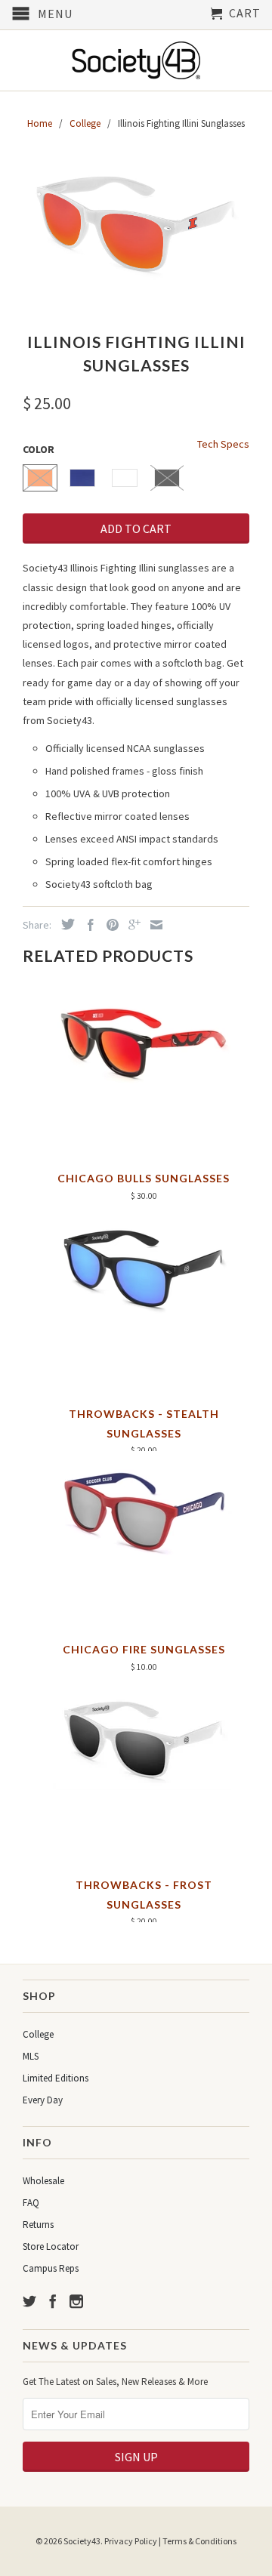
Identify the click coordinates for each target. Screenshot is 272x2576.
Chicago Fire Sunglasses (144, 1649)
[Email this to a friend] (153, 925)
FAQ (31, 2203)
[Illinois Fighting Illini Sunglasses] (136, 222)
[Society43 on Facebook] (53, 2301)
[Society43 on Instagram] (76, 2301)
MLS (31, 2056)
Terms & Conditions (199, 2541)
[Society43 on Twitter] (29, 2301)
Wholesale (43, 2181)
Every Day (43, 2100)
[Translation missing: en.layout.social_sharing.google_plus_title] (131, 925)
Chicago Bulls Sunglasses (144, 1178)
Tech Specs (223, 444)
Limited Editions (56, 2078)
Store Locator (51, 2246)
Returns (38, 2225)
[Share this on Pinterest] (109, 925)
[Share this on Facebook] (87, 925)
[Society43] (136, 60)
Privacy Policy (131, 2541)
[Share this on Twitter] (64, 924)
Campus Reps (51, 2268)
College (38, 2034)
